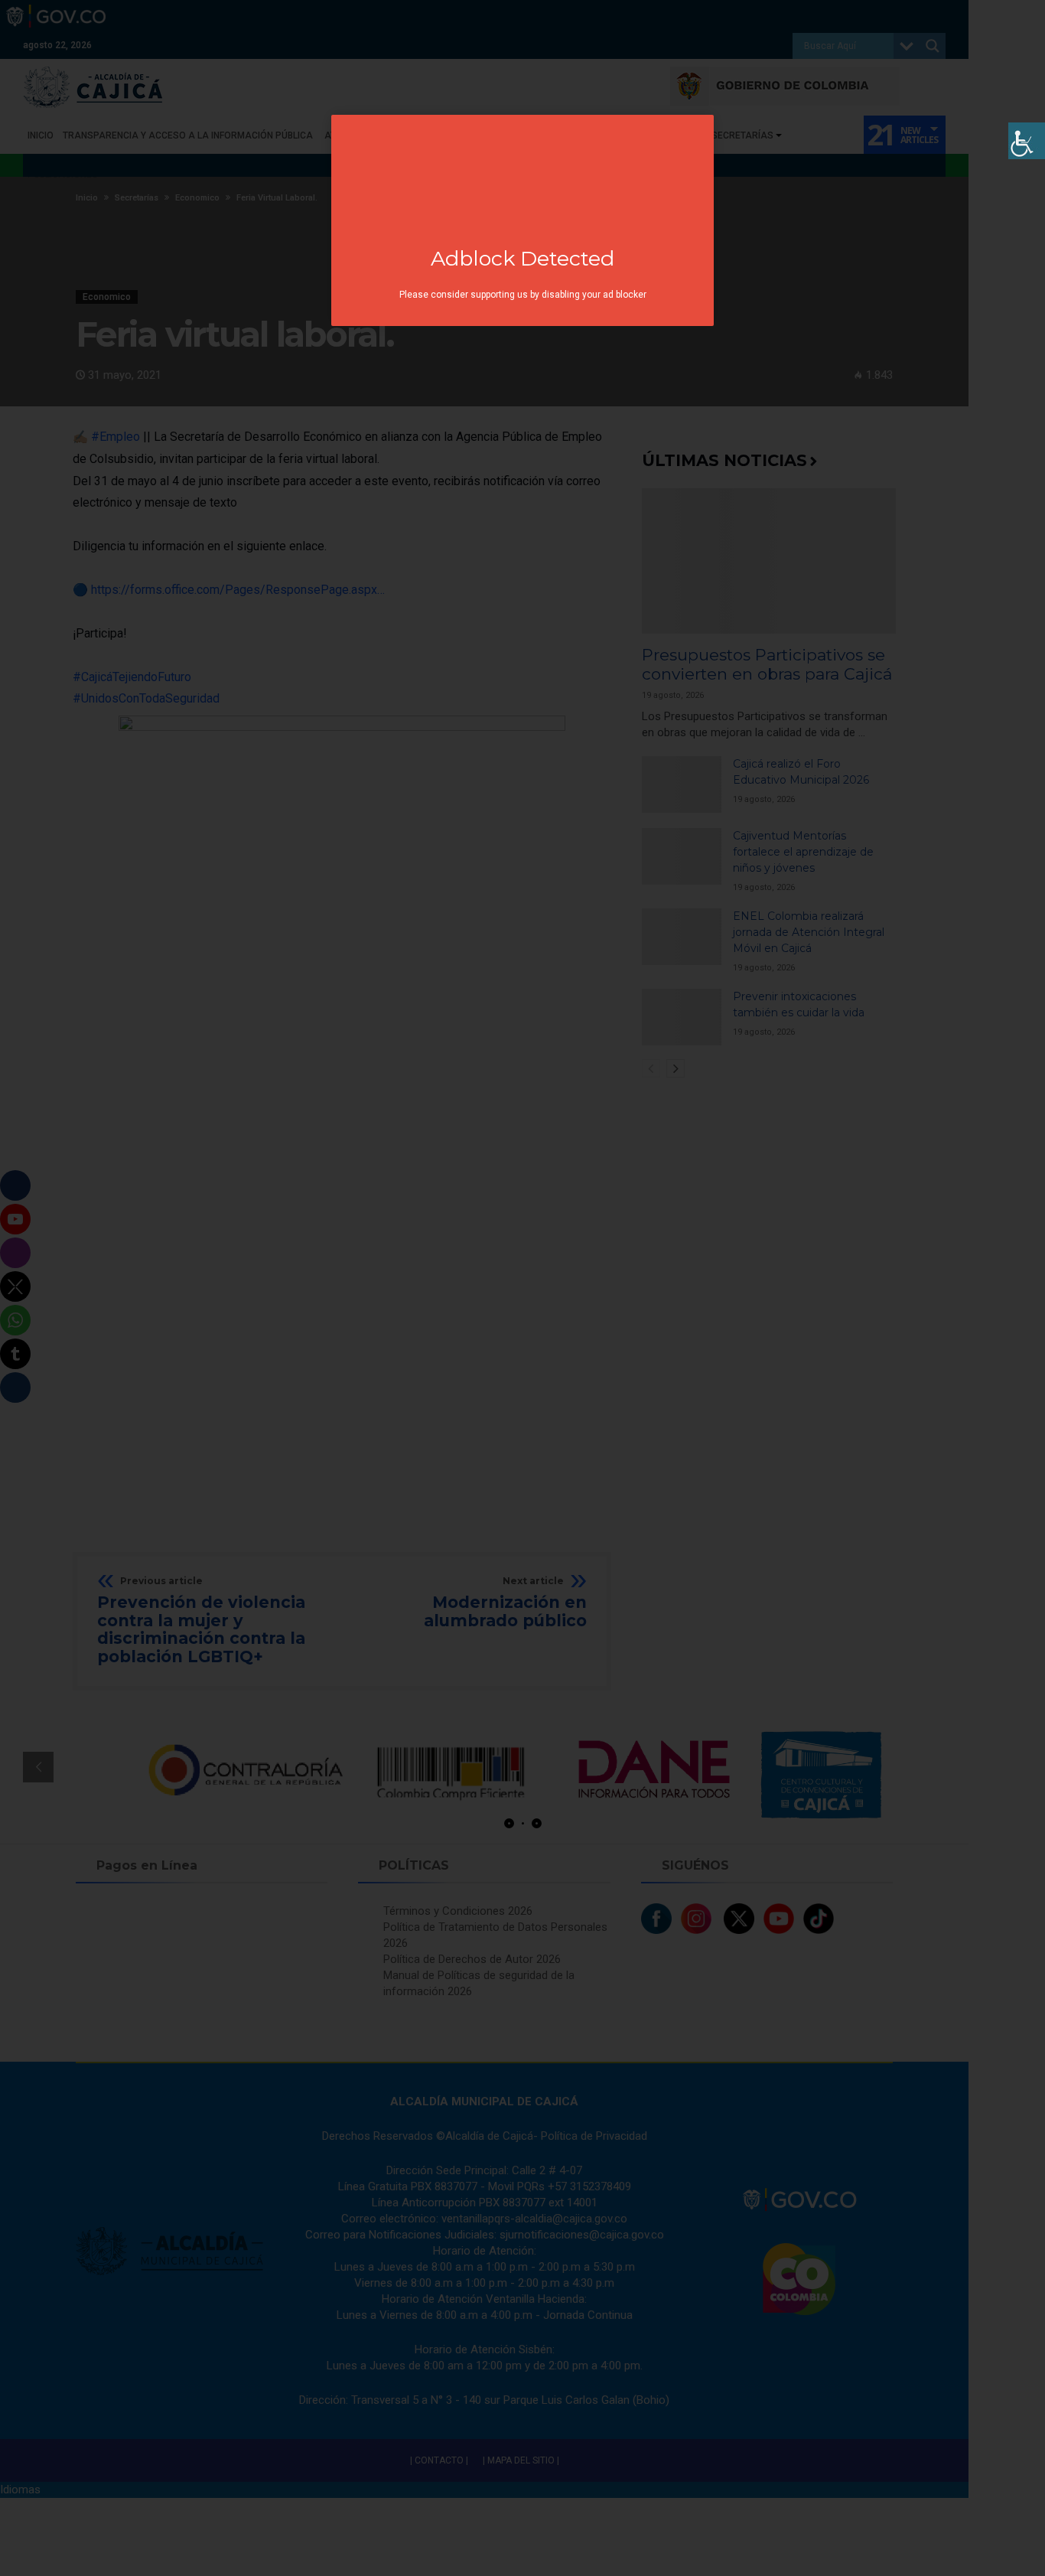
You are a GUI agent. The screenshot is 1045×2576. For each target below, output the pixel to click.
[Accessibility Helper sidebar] (1027, 141)
